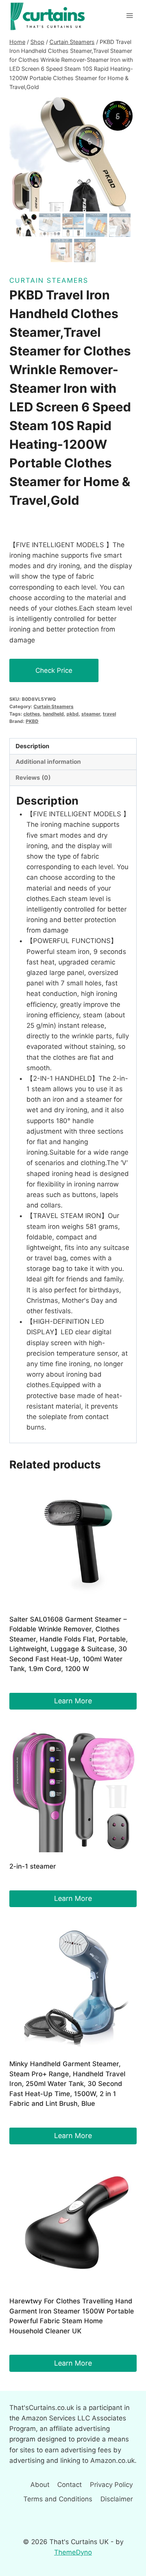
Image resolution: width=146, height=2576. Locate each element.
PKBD (32, 721)
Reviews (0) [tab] (33, 778)
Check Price (54, 670)
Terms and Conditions (58, 2499)
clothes (32, 714)
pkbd (73, 714)
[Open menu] (129, 15)
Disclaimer (117, 2499)
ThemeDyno (73, 2552)
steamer (91, 714)
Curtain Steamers (49, 280)
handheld (53, 714)
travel (109, 714)
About (40, 2485)
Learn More (73, 1701)
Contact (69, 2485)
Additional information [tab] (48, 762)
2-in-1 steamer (33, 1866)
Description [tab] (33, 746)
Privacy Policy (111, 2485)
